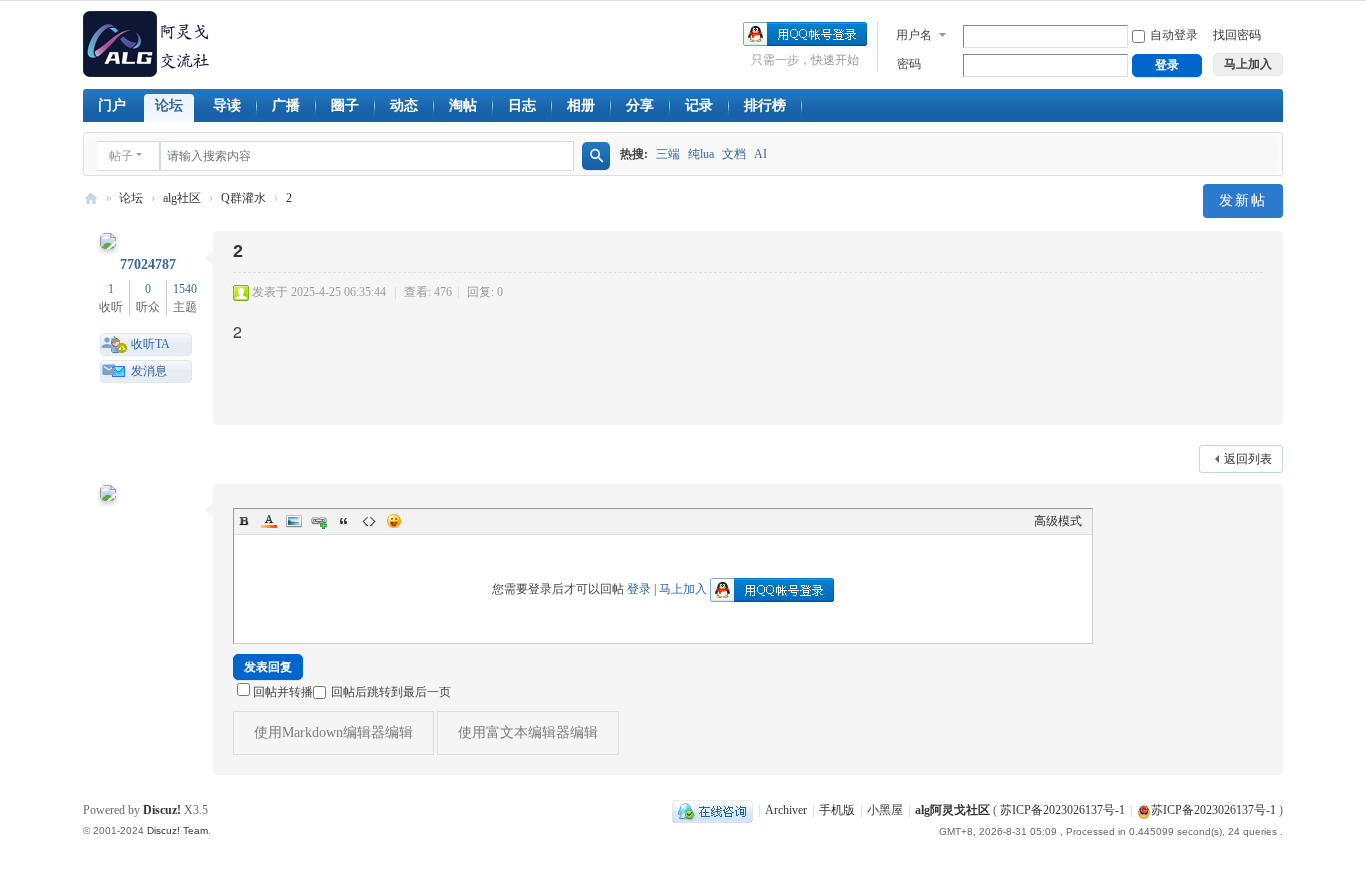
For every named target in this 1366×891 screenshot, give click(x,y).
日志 (522, 105)
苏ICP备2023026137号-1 (1062, 810)
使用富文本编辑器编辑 (528, 732)
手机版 (837, 810)
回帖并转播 (283, 692)
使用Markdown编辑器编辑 (333, 732)
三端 (668, 154)
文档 (734, 154)
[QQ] (712, 810)
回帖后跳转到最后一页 (391, 692)
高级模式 (1058, 521)
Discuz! (162, 810)
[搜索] (596, 156)
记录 (699, 105)
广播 (286, 105)
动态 (404, 105)
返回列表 (1248, 459)
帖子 (121, 156)
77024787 (148, 264)
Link (319, 521)
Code (369, 521)
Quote (344, 521)
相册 (581, 105)
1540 (185, 289)
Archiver (786, 810)
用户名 (914, 35)
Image (294, 521)
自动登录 (1174, 35)
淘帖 (463, 105)
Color (269, 521)
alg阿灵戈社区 (91, 198)
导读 (227, 105)
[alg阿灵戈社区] (147, 43)
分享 (640, 105)
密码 (909, 64)
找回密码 (1237, 35)
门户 (112, 105)
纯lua (701, 154)
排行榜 (765, 105)
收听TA (150, 344)
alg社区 (182, 198)
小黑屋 (885, 810)
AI (760, 154)
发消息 (149, 371)
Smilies (394, 521)
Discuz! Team (177, 830)
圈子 (345, 105)
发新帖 (1243, 200)
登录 (639, 589)
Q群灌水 (243, 198)
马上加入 (683, 589)
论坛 (169, 105)
